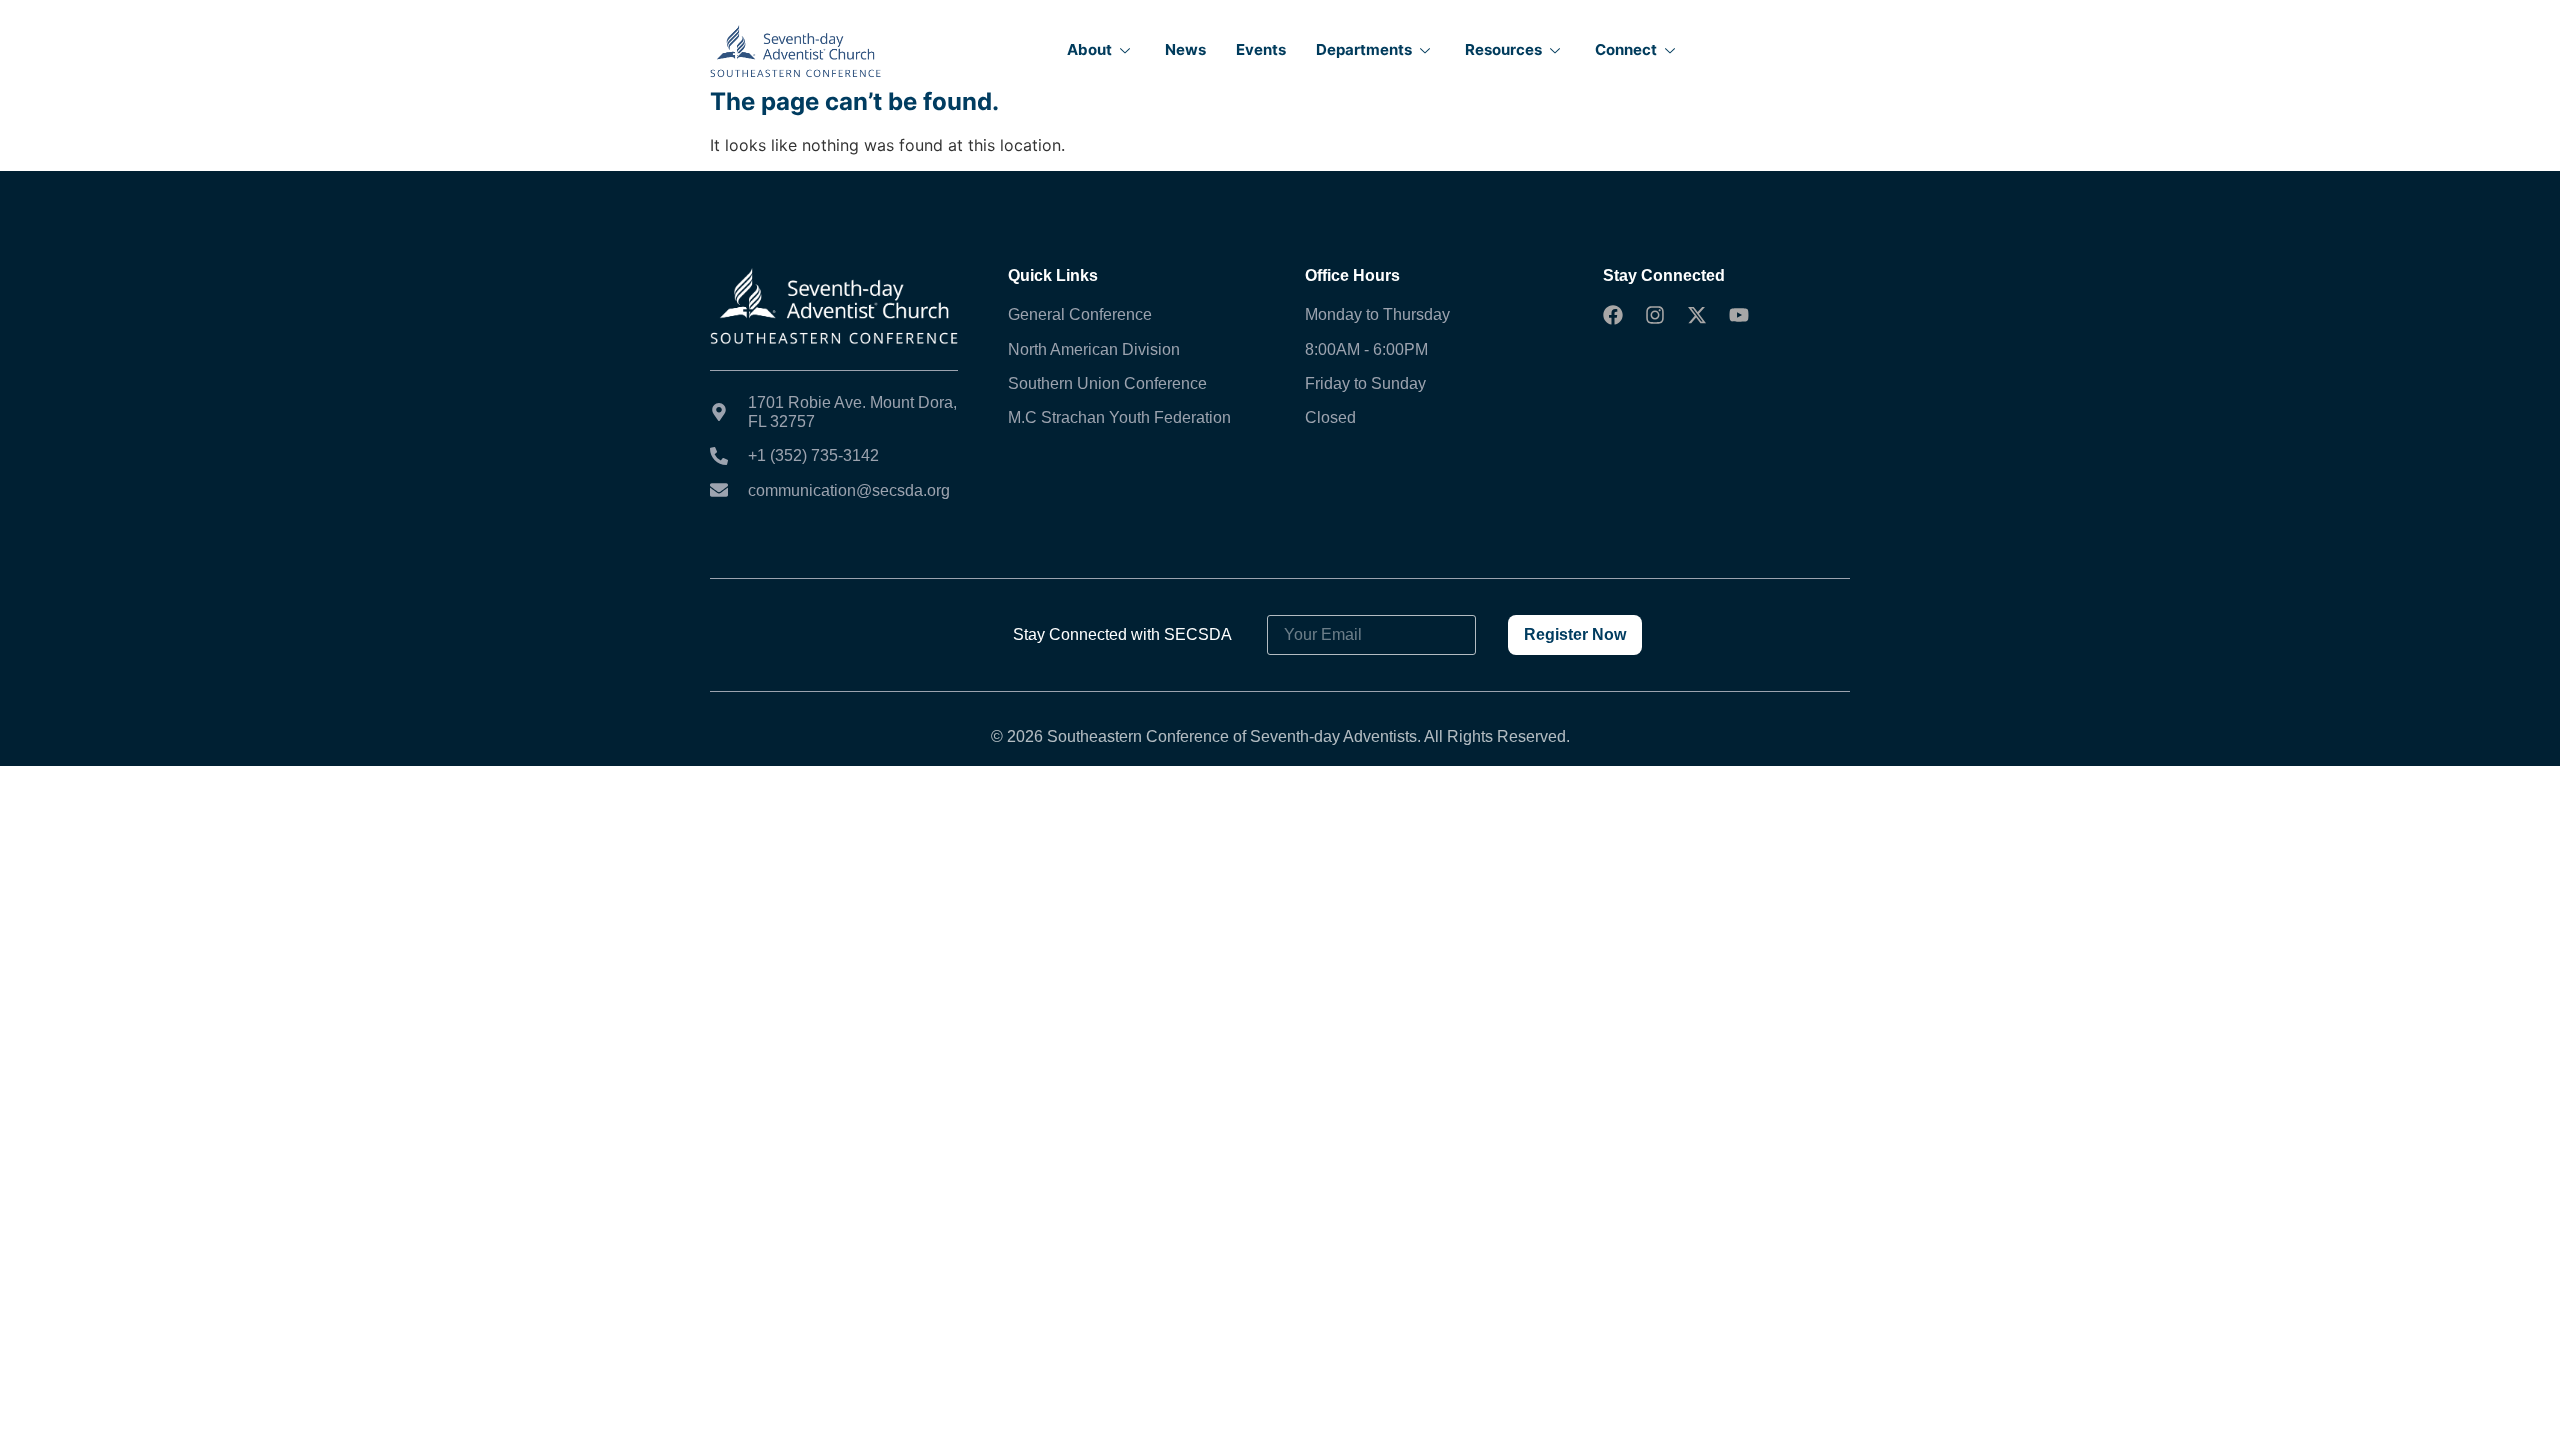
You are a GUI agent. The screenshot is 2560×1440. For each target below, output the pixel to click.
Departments (1364, 49)
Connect (1626, 49)
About (1089, 49)
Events (1261, 49)
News (1185, 49)
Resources (1503, 49)
